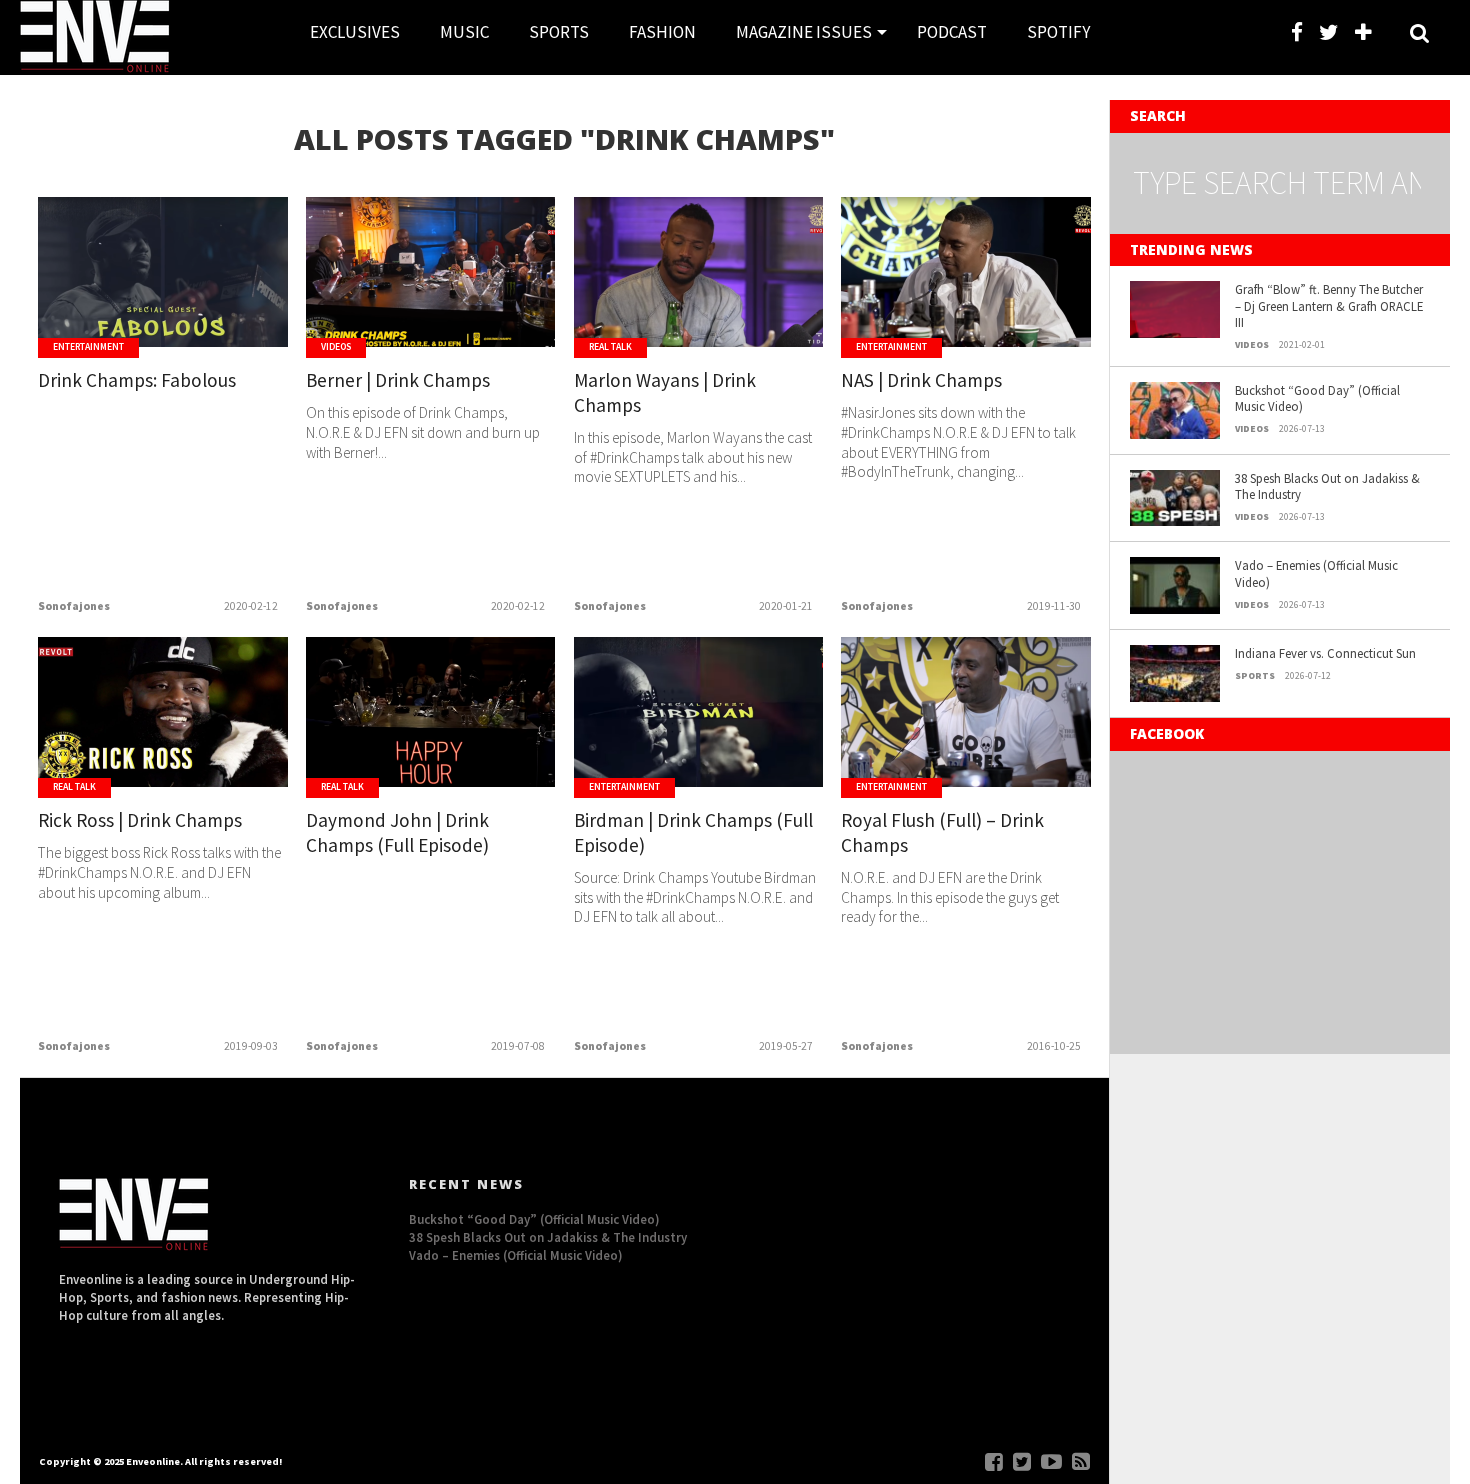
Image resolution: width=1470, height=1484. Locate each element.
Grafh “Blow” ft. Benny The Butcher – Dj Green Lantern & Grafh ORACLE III (1329, 305)
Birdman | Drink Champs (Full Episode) (693, 832)
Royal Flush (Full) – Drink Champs (942, 832)
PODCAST (952, 32)
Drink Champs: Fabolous (137, 380)
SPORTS (559, 32)
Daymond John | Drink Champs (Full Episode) (397, 832)
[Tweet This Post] (163, 314)
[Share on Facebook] (121, 314)
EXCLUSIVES (355, 32)
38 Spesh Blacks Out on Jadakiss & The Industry (1327, 486)
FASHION (662, 32)
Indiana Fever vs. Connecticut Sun (1325, 653)
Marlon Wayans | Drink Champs (665, 392)
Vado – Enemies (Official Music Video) (1316, 573)
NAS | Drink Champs (921, 380)
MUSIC (464, 32)
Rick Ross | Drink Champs (140, 820)
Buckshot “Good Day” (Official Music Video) (1317, 398)
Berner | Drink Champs (398, 380)
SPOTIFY (1058, 32)
